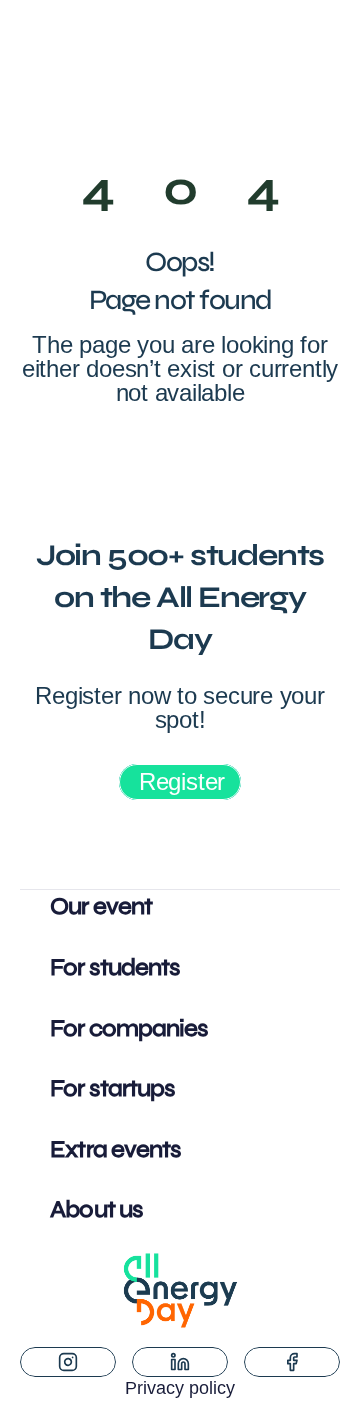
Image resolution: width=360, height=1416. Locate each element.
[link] (180, 782)
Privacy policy (180, 1388)
